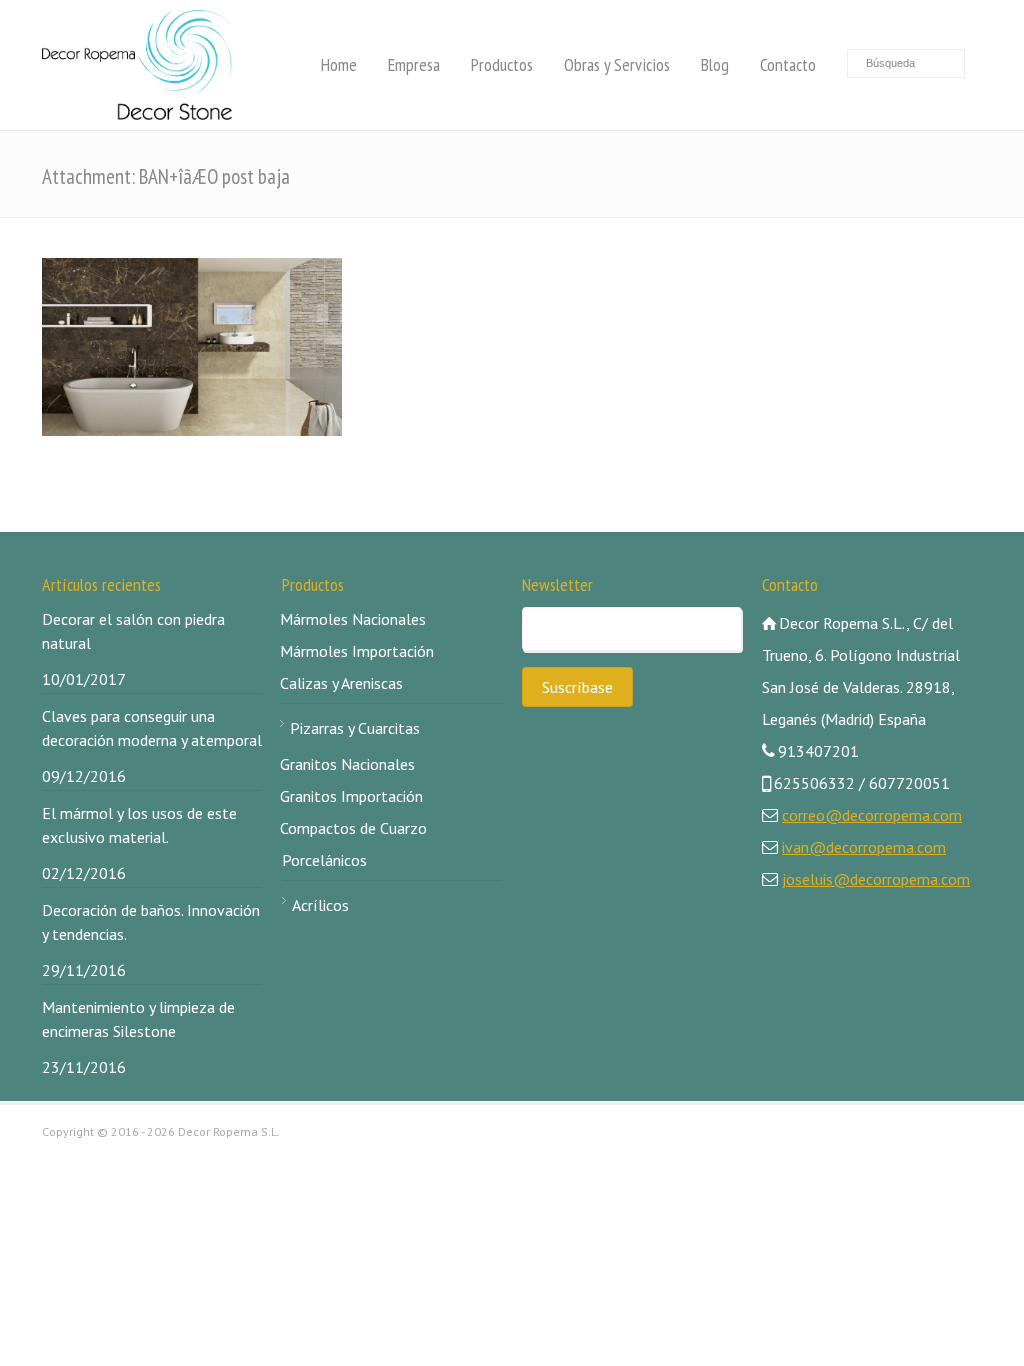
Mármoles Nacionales (353, 619)
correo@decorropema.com (872, 815)
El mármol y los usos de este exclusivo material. (139, 825)
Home (339, 64)
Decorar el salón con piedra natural (133, 631)
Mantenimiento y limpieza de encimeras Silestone (138, 1019)
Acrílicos (320, 905)
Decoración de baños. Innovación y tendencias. (151, 922)
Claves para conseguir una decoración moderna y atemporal (152, 728)
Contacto (788, 64)
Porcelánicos (324, 860)
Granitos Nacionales (347, 764)
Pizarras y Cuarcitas (355, 728)
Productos (502, 64)
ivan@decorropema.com (864, 847)
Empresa (414, 64)
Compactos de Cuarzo (353, 828)
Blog (715, 64)
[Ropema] (137, 65)
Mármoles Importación (357, 651)
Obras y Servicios (617, 64)
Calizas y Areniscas (341, 683)
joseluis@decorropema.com (876, 879)
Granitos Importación (351, 796)
